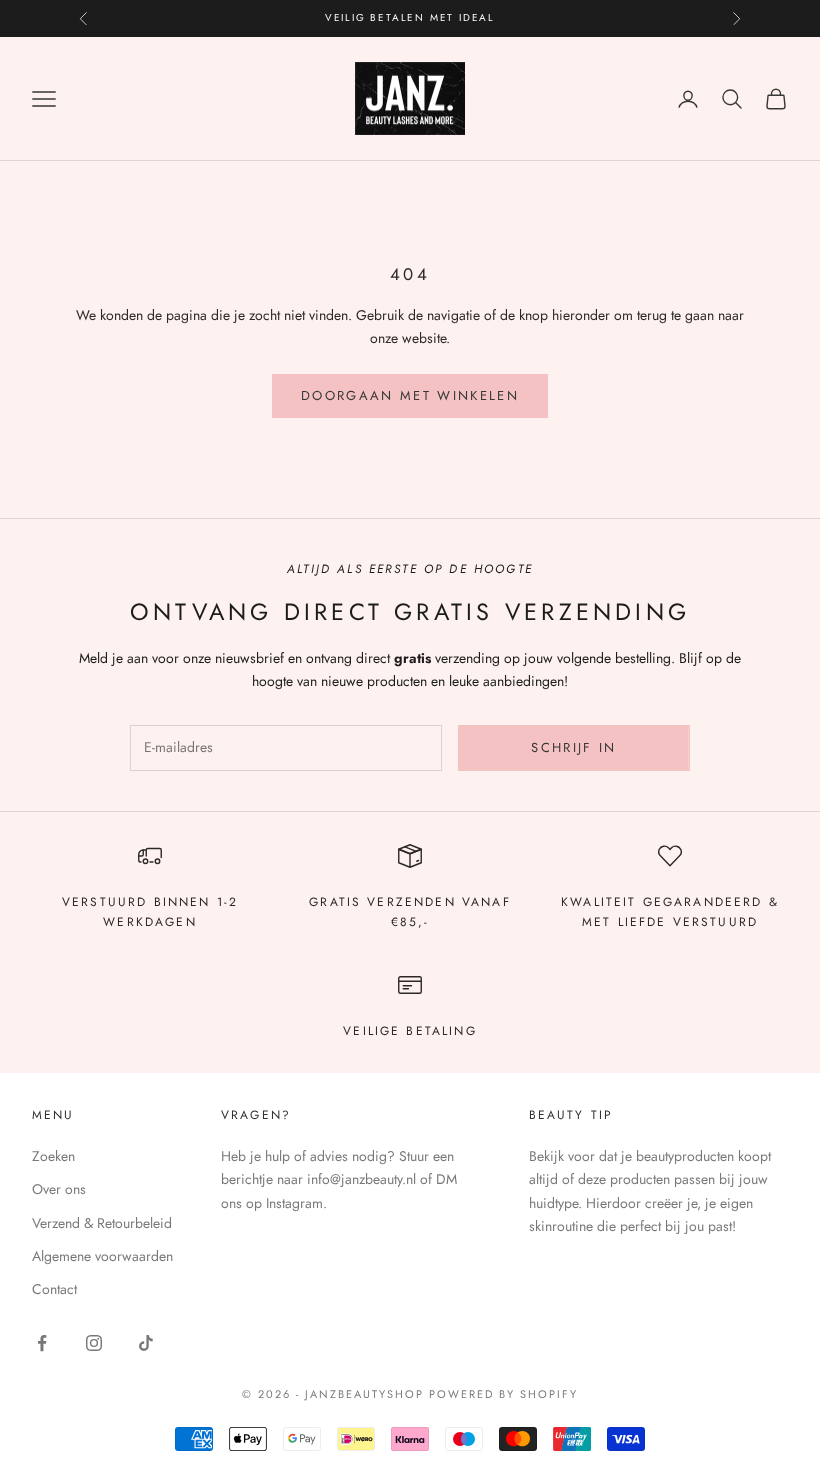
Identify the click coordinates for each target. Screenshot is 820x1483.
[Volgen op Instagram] (94, 1343)
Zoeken (53, 1156)
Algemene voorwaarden (102, 1256)
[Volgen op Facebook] (42, 1343)
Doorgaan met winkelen (410, 395)
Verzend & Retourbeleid (102, 1223)
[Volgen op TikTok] (146, 1343)
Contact (54, 1289)
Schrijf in (573, 747)
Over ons (59, 1189)
